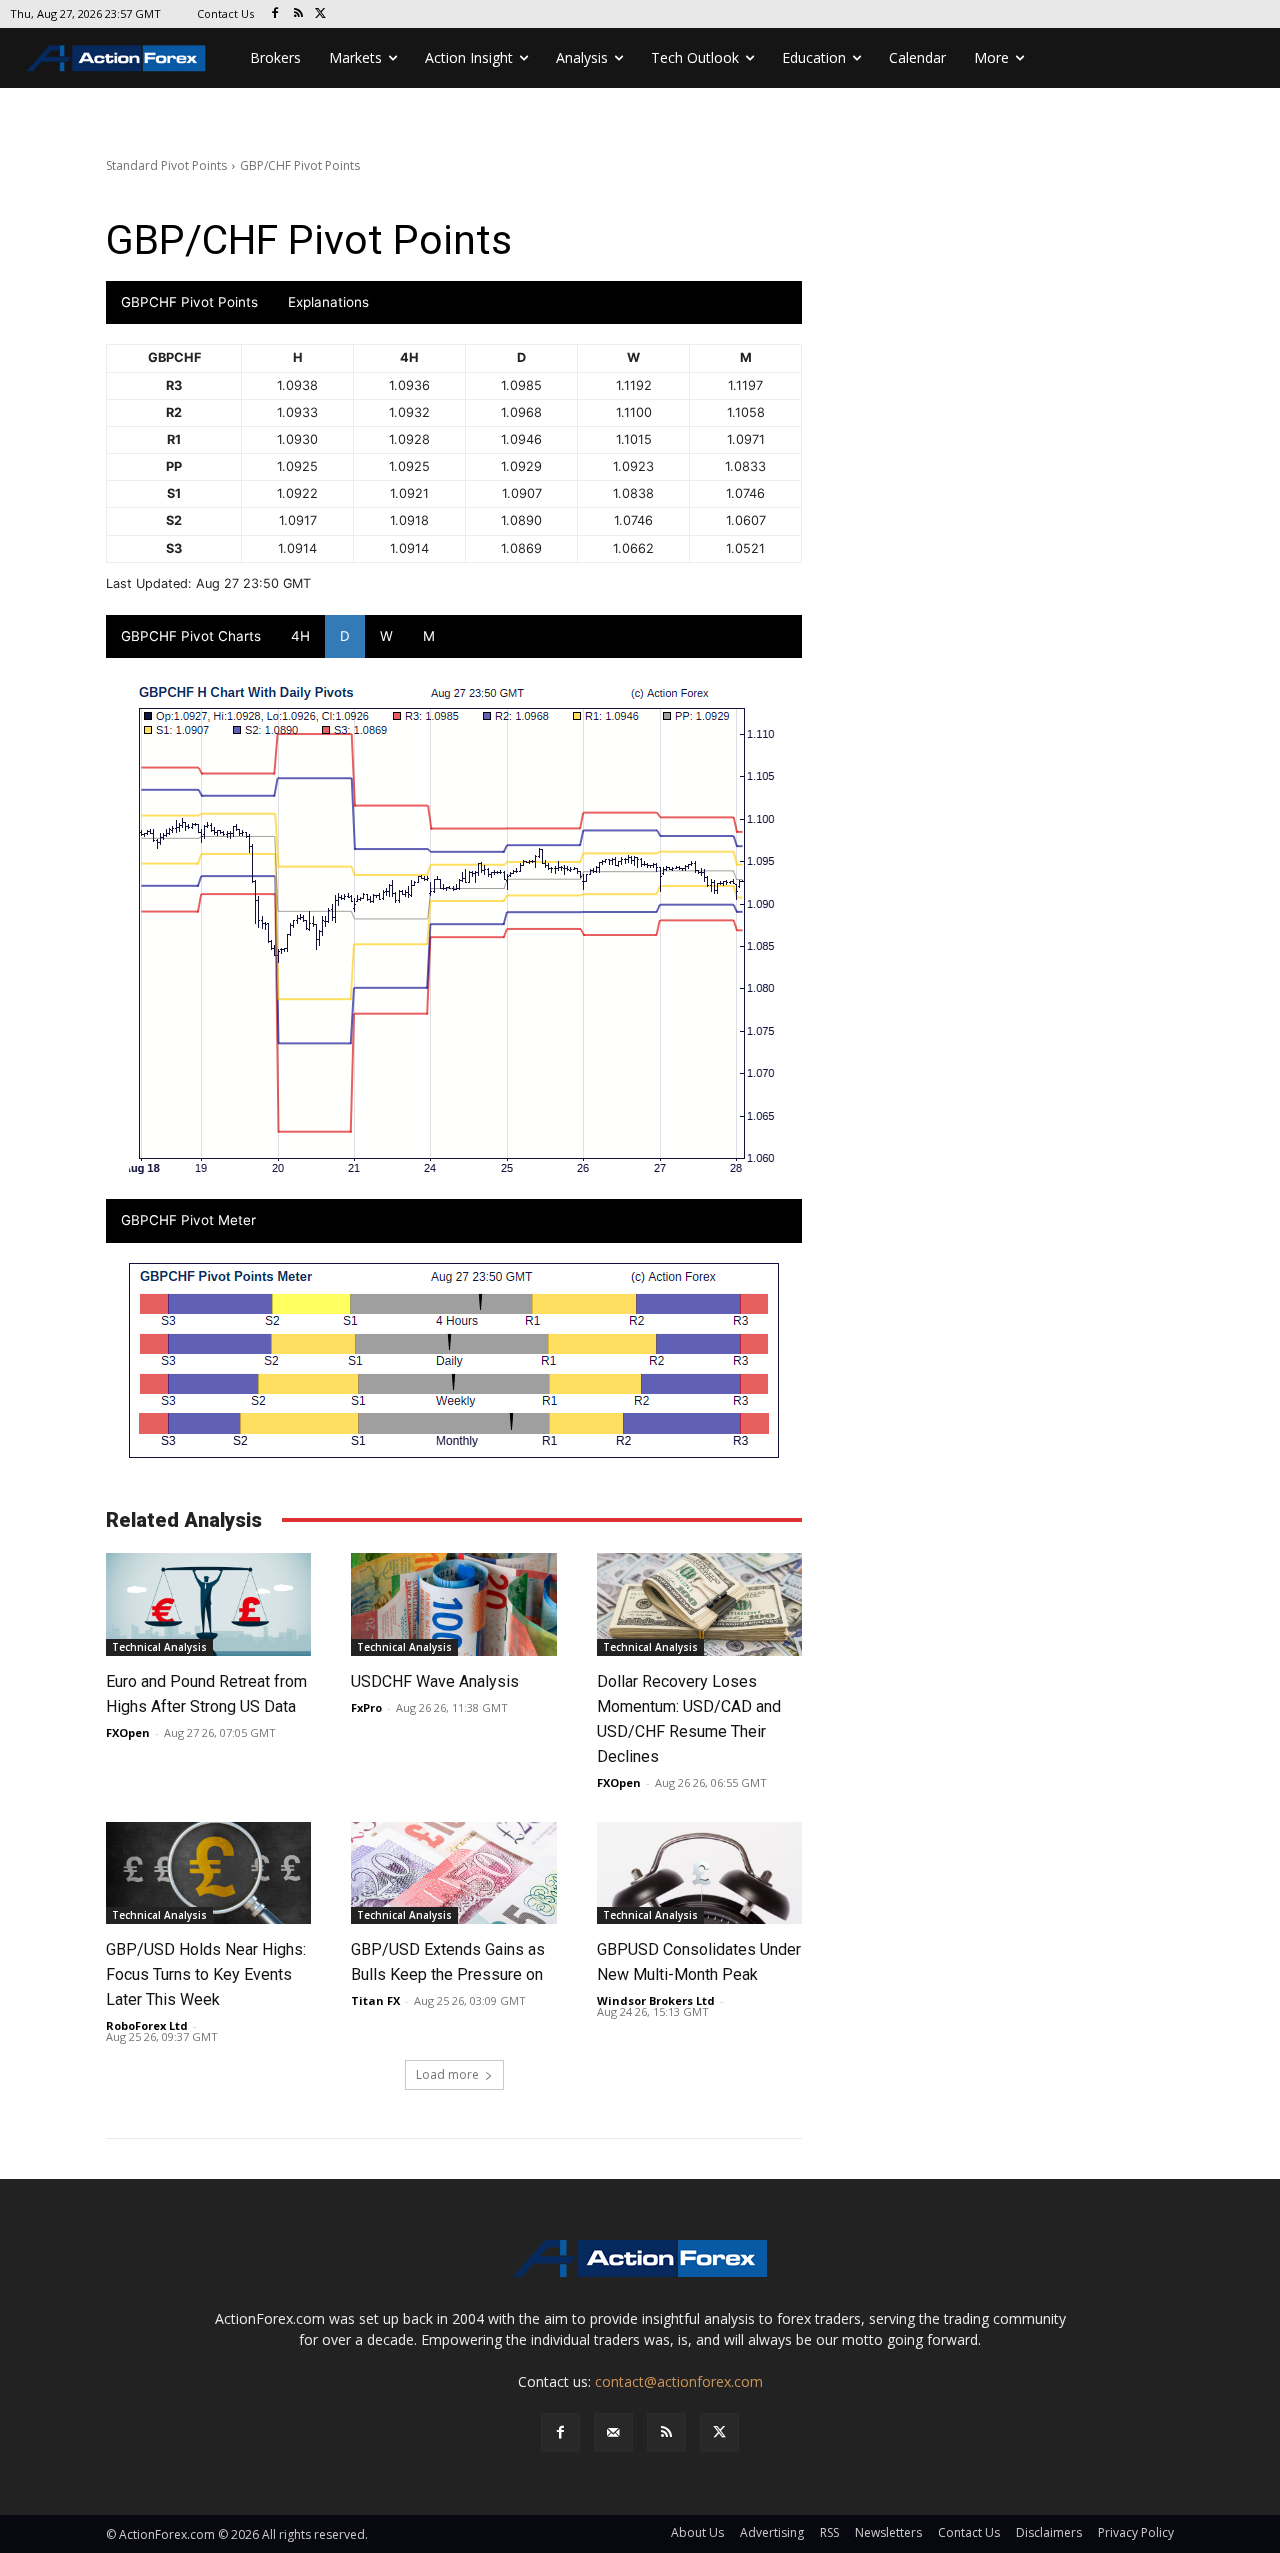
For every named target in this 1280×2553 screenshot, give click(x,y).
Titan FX (375, 2000)
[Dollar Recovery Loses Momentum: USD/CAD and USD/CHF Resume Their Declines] (699, 1604)
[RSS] (298, 14)
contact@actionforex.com (679, 2381)
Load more (447, 2074)
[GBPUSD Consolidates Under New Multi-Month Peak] (699, 1873)
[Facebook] (275, 14)
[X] (321, 14)
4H (300, 636)
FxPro (366, 1707)
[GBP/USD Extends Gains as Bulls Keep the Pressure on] (453, 1873)
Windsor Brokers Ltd (656, 2000)
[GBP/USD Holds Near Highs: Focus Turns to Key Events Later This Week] (208, 1873)
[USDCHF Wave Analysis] (453, 1604)
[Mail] (613, 2432)
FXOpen (128, 1732)
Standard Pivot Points (166, 165)
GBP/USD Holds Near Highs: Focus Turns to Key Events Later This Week (206, 1974)
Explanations (328, 302)
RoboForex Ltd (147, 2025)
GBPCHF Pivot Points (189, 302)
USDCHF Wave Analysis (435, 1681)
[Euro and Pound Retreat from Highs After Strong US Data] (208, 1604)
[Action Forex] (116, 58)
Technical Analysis (159, 1647)
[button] (44, 2509)
